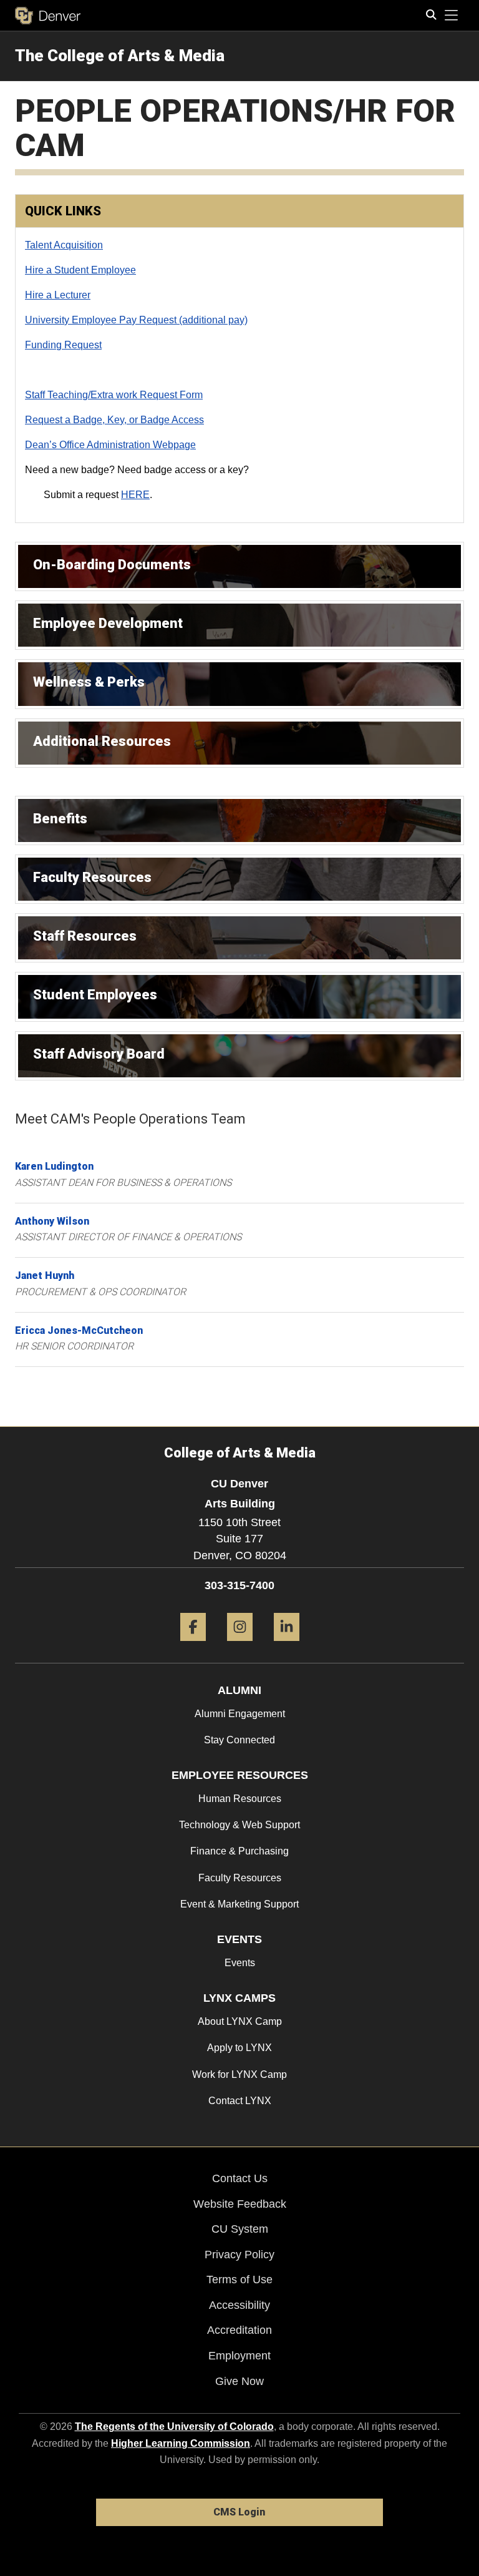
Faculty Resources (240, 1878)
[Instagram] (240, 1646)
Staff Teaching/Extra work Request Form (114, 395)
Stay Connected (239, 1740)
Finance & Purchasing (239, 1851)
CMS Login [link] (239, 2512)
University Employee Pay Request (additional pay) (136, 320)
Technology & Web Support (239, 1825)
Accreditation (239, 2330)
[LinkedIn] (287, 1646)
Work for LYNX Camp (239, 2074)
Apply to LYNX (239, 2048)
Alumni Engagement (240, 1714)
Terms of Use (239, 2280)
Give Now (239, 2381)
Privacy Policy (239, 2255)
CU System (240, 2229)
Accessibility (239, 2305)
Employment (239, 2356)
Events (240, 1963)
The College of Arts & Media (120, 56)
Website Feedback (240, 2204)
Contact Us (240, 2178)
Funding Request (63, 345)
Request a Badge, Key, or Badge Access (114, 420)
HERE (135, 495)
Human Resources (240, 1799)
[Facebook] (193, 1646)
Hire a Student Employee (80, 270)
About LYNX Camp (240, 2021)
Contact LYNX (240, 2101)
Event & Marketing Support (239, 1904)
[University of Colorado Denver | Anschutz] (48, 16)
